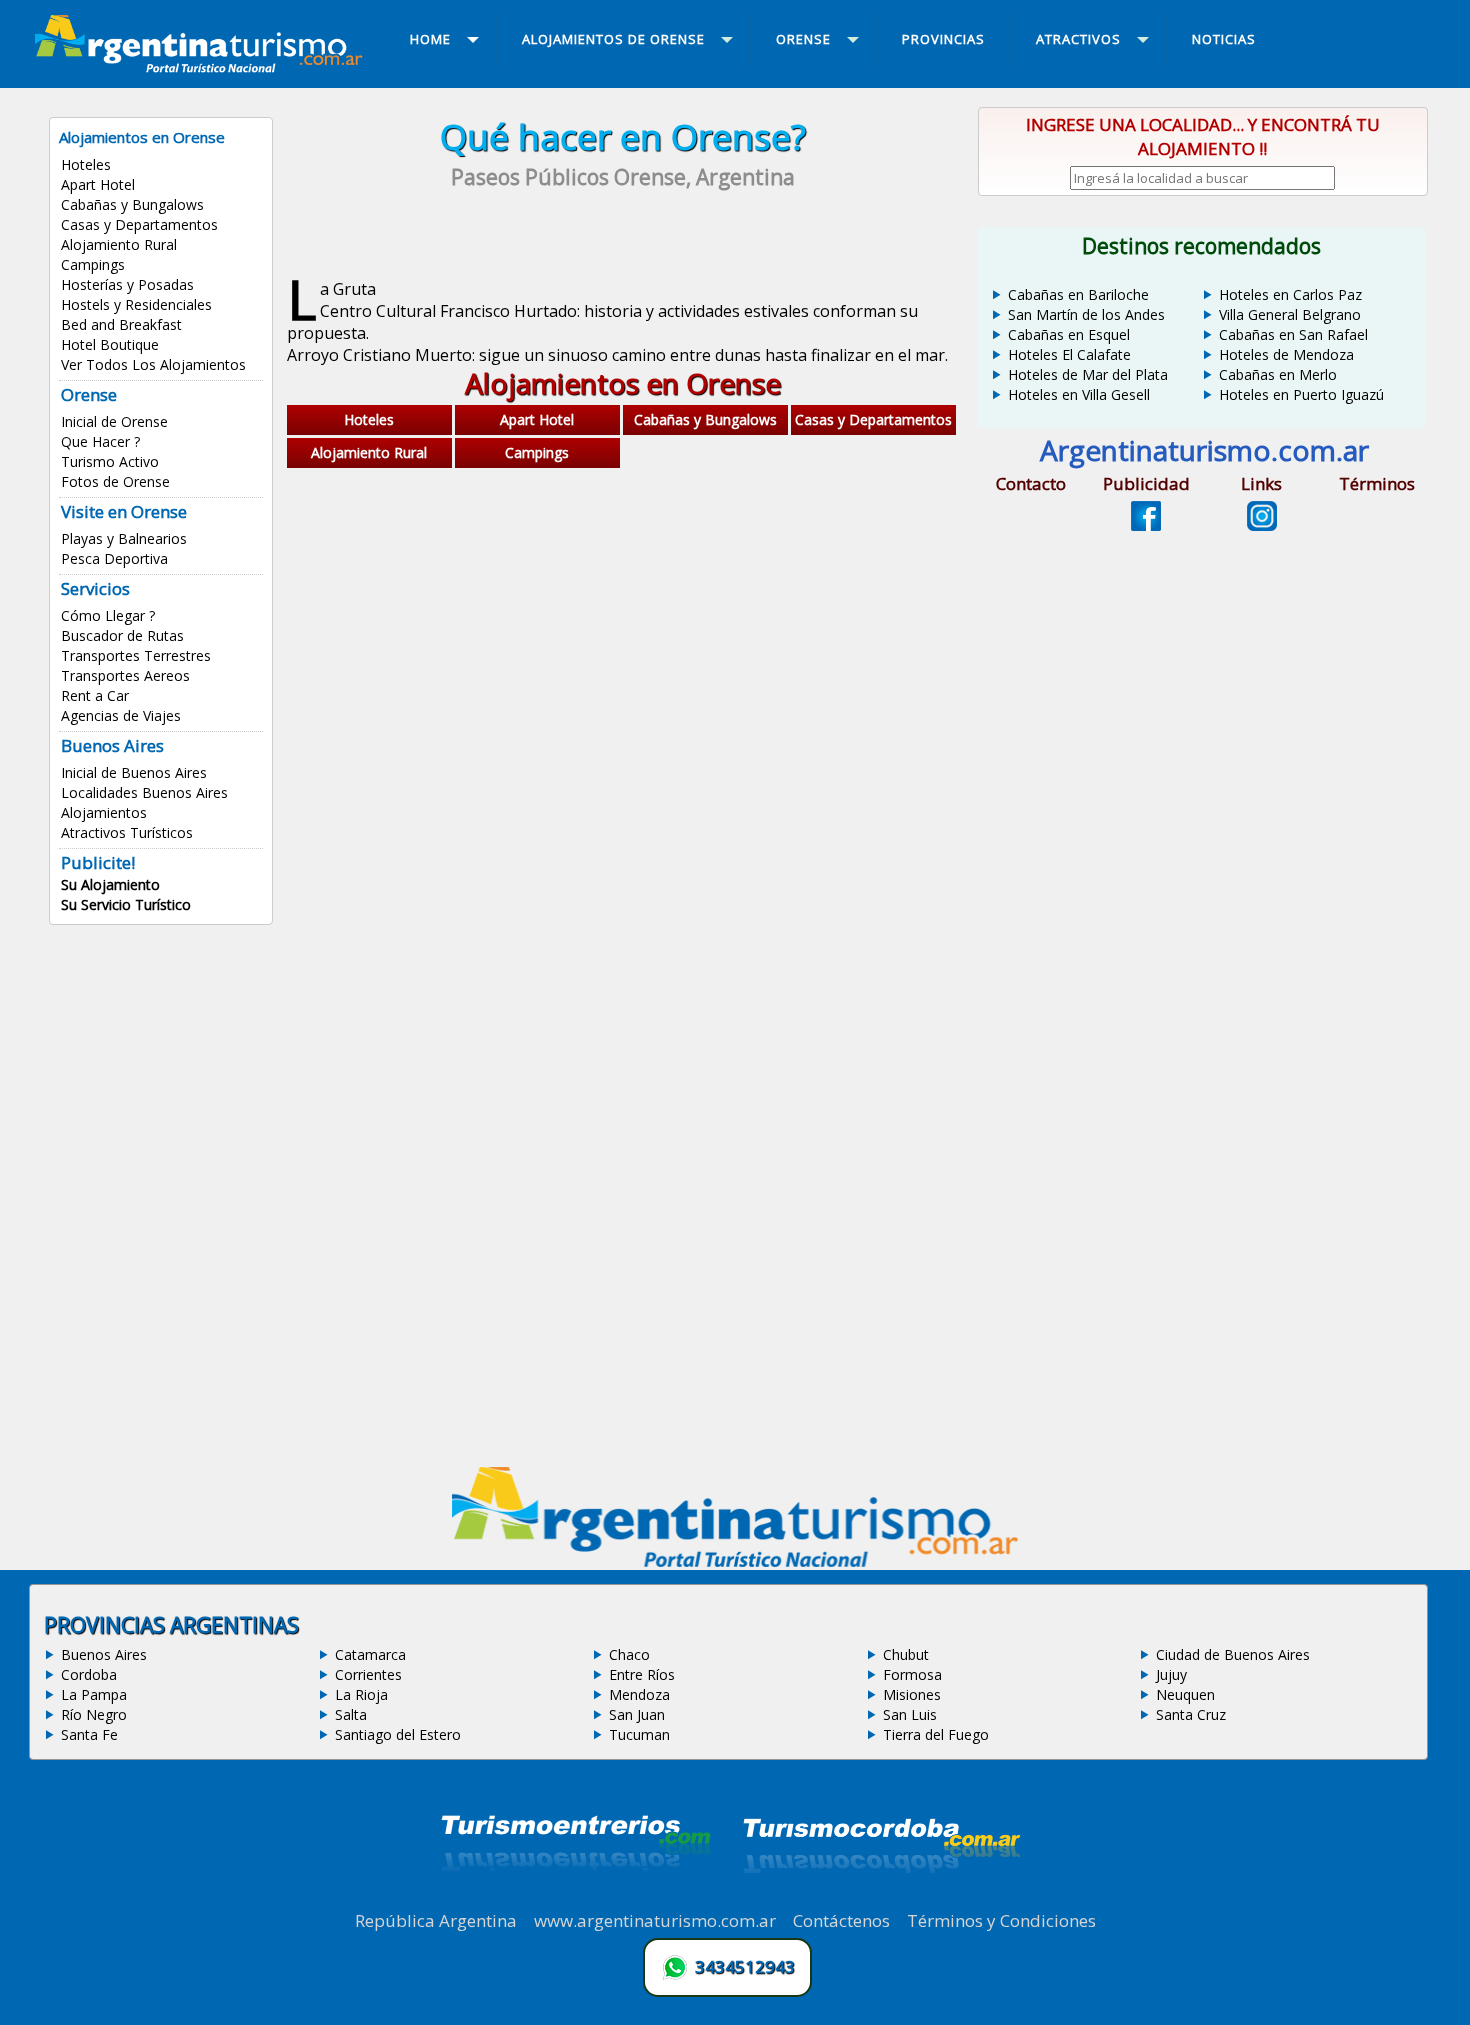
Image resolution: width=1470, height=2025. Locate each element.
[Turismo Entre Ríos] (576, 1898)
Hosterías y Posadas (127, 284)
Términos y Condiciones (1001, 1920)
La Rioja (361, 1694)
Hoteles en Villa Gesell (1079, 394)
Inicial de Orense (114, 421)
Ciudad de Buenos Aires (1233, 1654)
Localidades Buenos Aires (144, 792)
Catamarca (370, 1654)
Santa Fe (89, 1734)
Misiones (912, 1694)
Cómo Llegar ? (108, 615)
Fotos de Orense (115, 481)
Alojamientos (104, 812)
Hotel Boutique (110, 344)
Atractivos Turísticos (127, 832)
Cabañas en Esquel (1069, 334)
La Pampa (94, 1694)
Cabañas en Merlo (1278, 374)
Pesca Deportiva (114, 558)
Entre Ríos (642, 1674)
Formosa (912, 1674)
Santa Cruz (1191, 1714)
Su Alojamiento (110, 884)
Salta (351, 1714)
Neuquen (1185, 1694)
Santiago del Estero (398, 1734)
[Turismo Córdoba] (880, 1898)
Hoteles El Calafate (1069, 354)
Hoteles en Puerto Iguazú (1301, 394)
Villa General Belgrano (1290, 314)
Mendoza (639, 1694)
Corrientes (368, 1674)
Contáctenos (841, 1920)
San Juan (637, 1714)
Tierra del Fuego (936, 1734)
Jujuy (1171, 1674)
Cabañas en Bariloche (1078, 294)
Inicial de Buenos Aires (134, 772)
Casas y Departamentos (139, 224)
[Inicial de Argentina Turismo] (203, 67)
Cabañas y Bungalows (132, 204)
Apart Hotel (98, 184)
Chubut (906, 1654)
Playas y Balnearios (124, 538)
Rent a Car (95, 695)
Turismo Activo (110, 461)
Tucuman (639, 1734)
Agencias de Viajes (121, 715)
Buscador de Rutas (122, 635)
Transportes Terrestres (136, 655)
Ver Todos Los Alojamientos (153, 364)
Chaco (629, 1654)
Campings (93, 264)
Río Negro (94, 1714)
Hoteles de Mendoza (1286, 354)
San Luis (910, 1714)
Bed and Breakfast (121, 324)
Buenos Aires (104, 1654)
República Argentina (436, 1920)
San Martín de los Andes (1086, 314)
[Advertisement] (623, 677)
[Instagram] (1262, 525)
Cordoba (89, 1674)
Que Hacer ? (100, 441)
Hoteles (86, 164)
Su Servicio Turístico (126, 904)
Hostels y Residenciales (136, 304)
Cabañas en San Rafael (1293, 334)
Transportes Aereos (125, 675)
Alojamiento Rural (119, 244)
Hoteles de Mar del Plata (1088, 374)
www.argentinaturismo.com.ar (655, 1920)
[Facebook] (1146, 525)
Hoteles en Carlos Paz (1290, 294)
